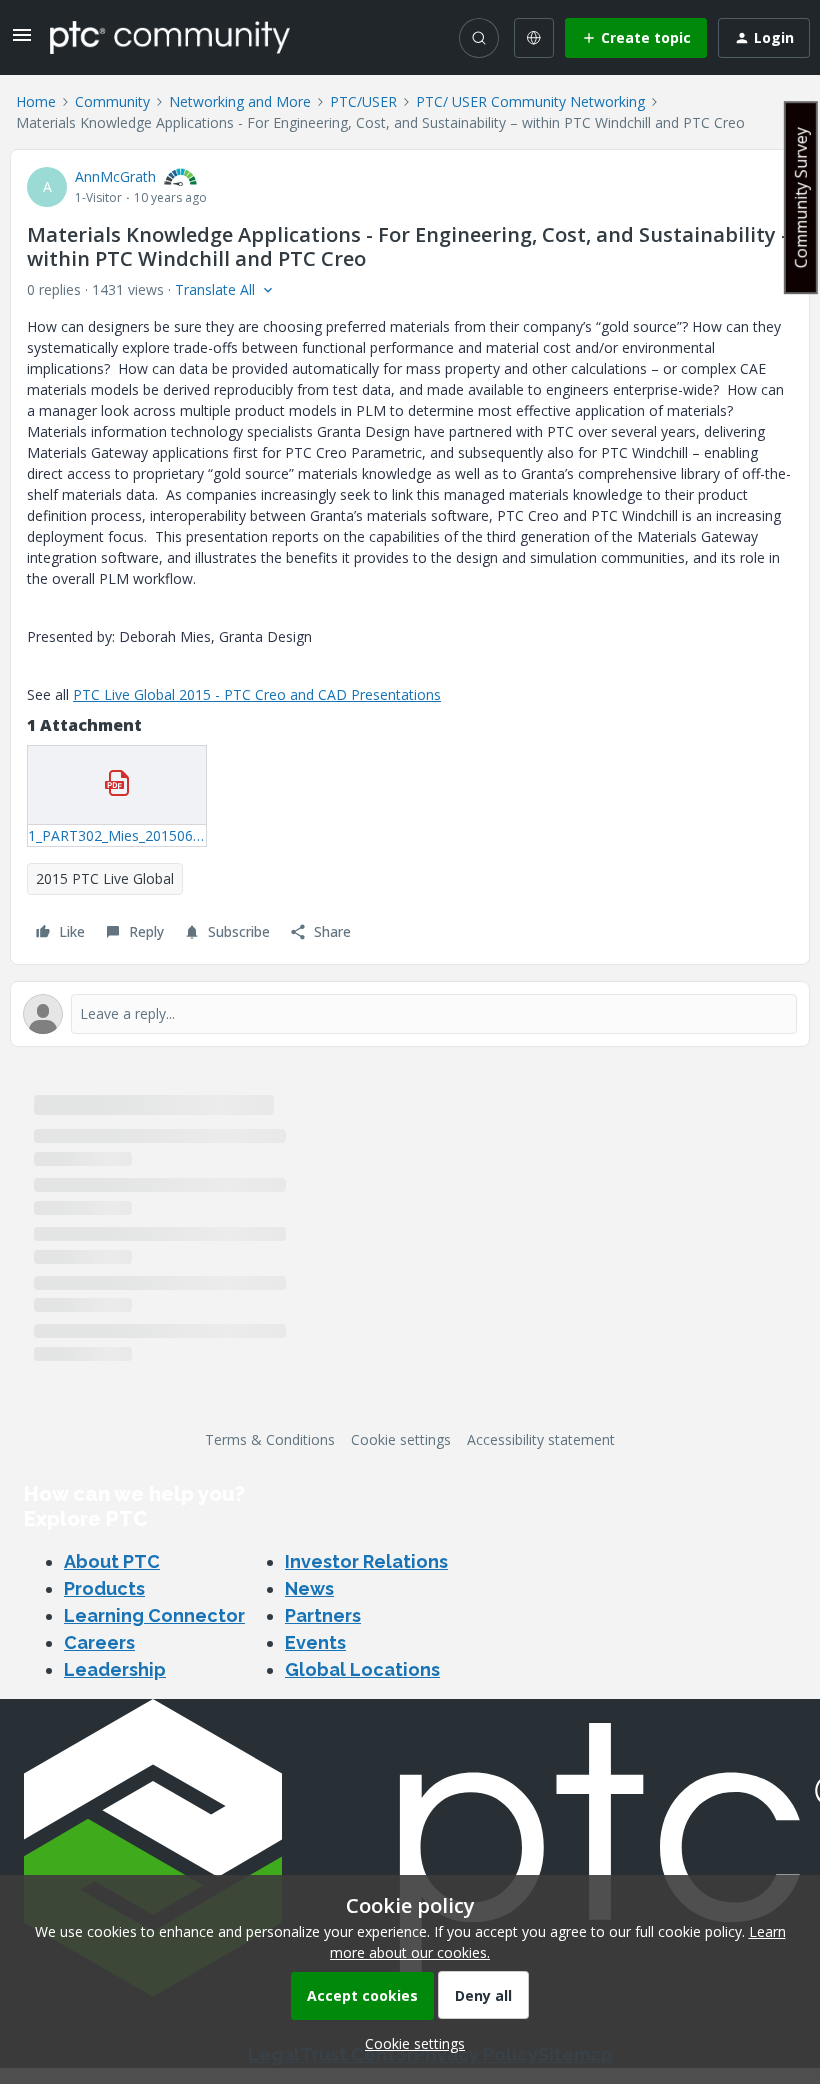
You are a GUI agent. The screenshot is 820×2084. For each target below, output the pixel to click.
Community (112, 101)
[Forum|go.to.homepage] (170, 37)
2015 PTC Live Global (105, 878)
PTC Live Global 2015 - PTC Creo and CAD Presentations (257, 694)
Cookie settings (401, 1439)
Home (36, 101)
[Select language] (534, 38)
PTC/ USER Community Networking (530, 101)
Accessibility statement (541, 1439)
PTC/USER (363, 101)
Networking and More (240, 101)
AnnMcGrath (115, 176)
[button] (22, 41)
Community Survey (801, 197)
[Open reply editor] (410, 1014)
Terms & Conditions (270, 1439)
